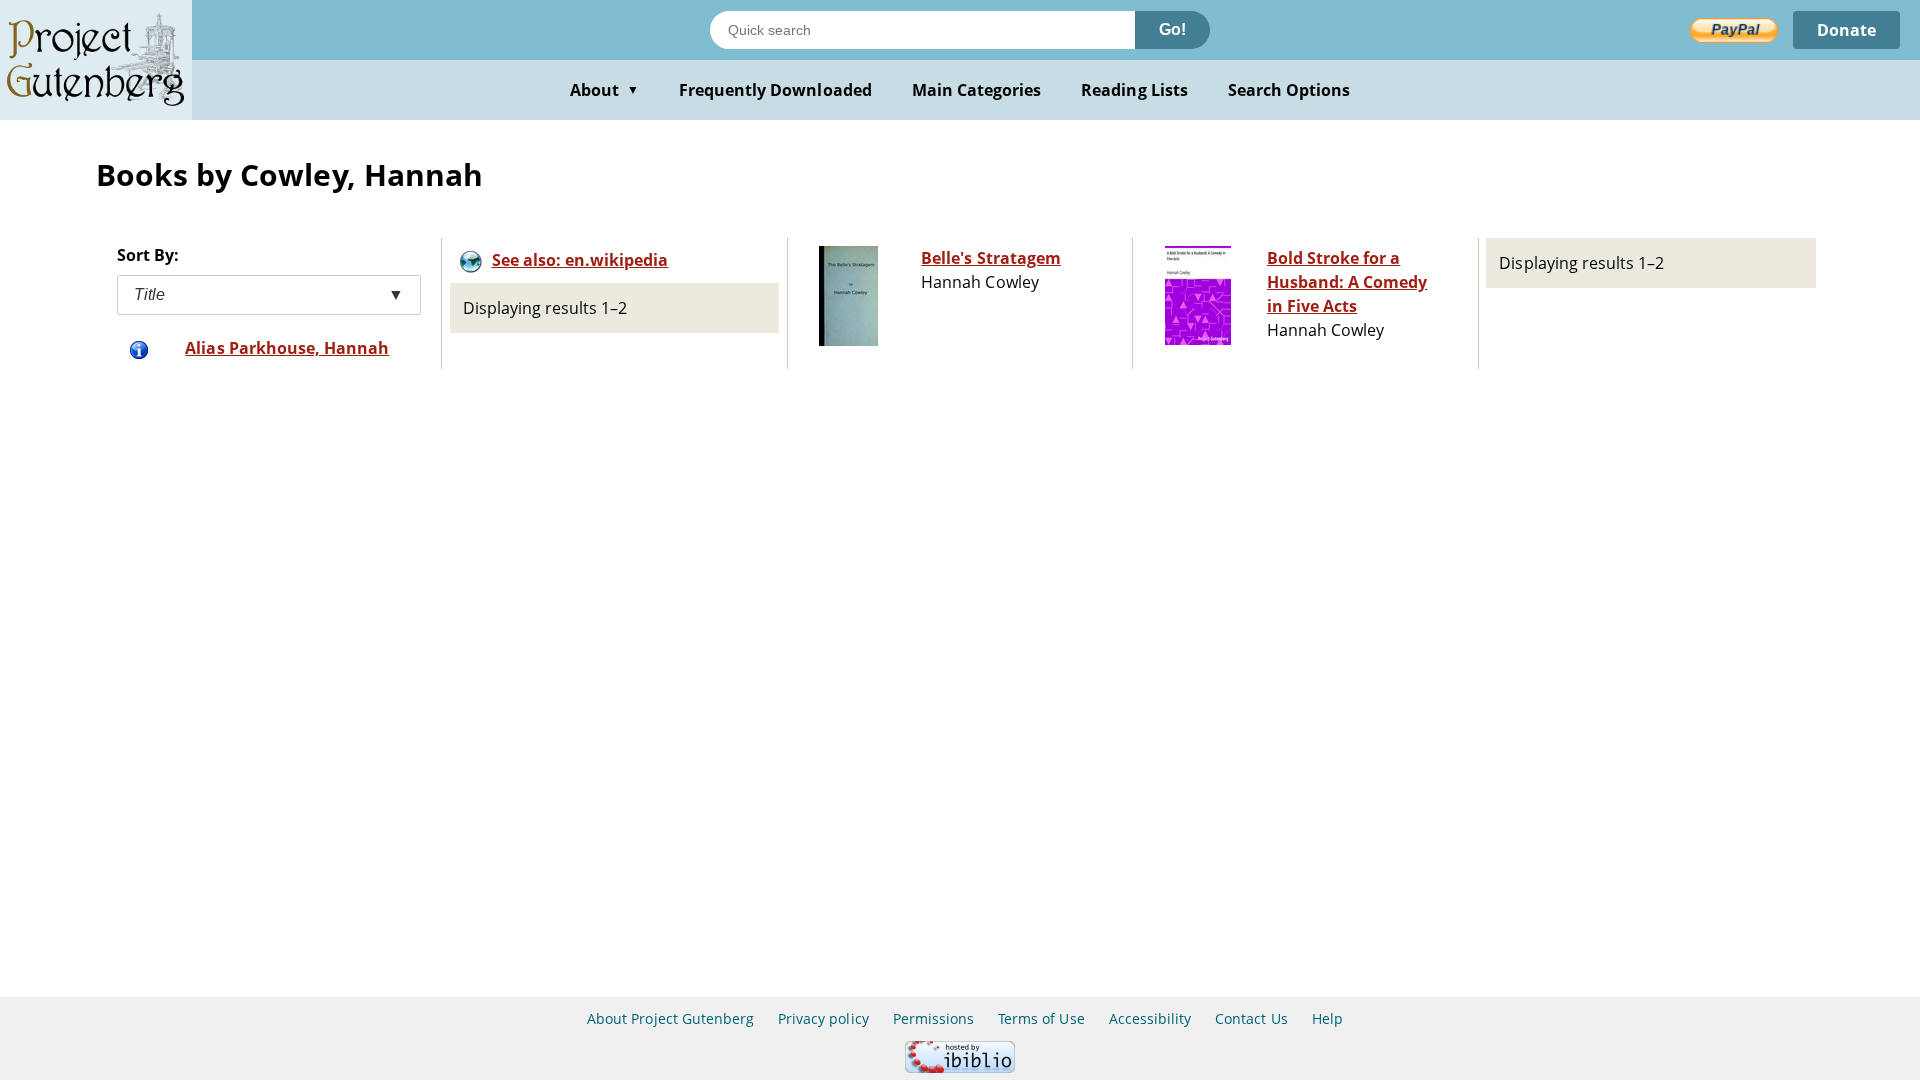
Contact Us (1251, 1018)
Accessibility (1150, 1018)
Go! (1172, 29)
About (604, 90)
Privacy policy (823, 1018)
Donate (1846, 30)
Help (1327, 1018)
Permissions (933, 1018)
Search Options (1289, 90)
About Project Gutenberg (670, 1018)
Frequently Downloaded (775, 90)
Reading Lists (1134, 90)
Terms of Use (1041, 1018)
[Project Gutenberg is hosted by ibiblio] (960, 1067)
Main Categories (977, 90)
